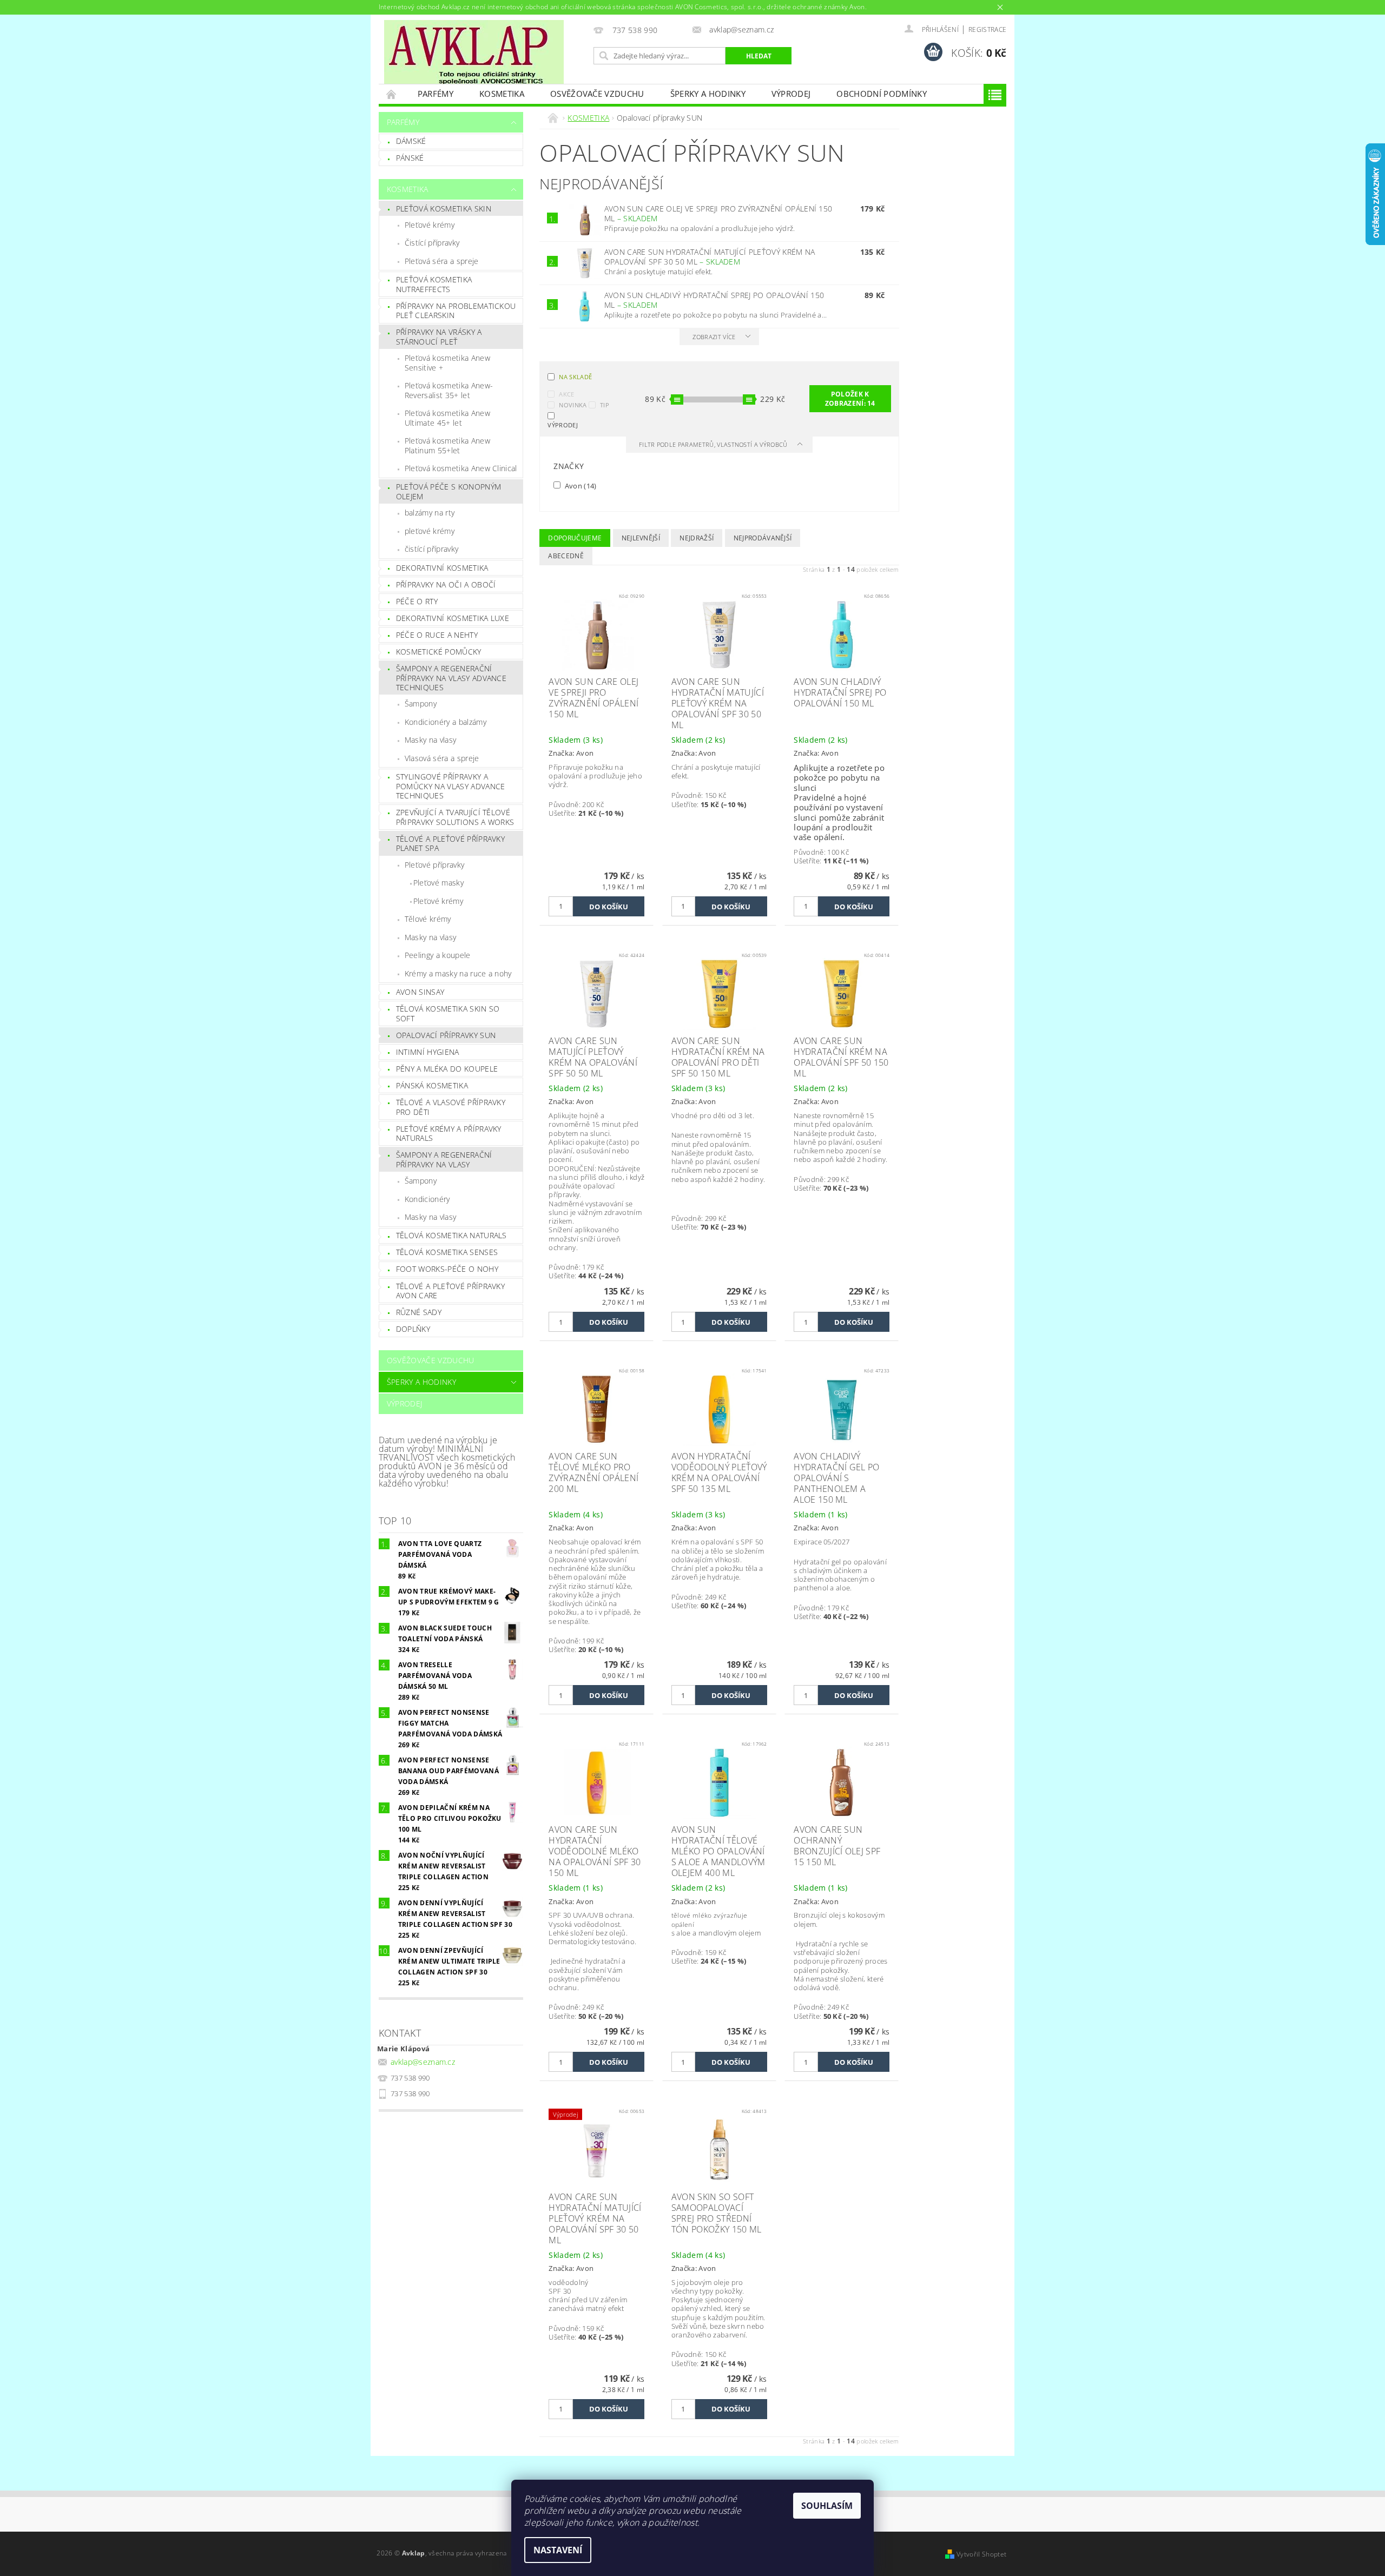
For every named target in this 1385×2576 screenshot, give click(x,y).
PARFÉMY (436, 94)
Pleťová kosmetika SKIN (444, 209)
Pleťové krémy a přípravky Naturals (449, 1134)
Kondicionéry (427, 1199)
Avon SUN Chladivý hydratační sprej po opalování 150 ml (714, 300)
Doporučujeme (575, 538)
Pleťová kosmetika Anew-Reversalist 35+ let (449, 390)
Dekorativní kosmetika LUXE (453, 618)
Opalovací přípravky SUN (446, 1035)
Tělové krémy (428, 919)
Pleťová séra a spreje (442, 261)
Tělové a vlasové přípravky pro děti (451, 1107)
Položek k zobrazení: (850, 399)
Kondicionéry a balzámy (446, 722)
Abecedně (566, 556)
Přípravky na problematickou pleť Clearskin (456, 311)
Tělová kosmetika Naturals (451, 1235)
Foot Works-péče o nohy (447, 1269)
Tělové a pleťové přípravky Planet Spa (450, 844)
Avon (579, 486)
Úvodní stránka (392, 94)
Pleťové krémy (430, 225)
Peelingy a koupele (438, 955)
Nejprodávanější (763, 538)
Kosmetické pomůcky (439, 652)
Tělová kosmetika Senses (447, 1252)
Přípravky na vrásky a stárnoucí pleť (439, 337)
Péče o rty (417, 601)
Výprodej (791, 94)
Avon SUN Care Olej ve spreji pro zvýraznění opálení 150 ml (718, 214)
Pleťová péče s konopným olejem (449, 491)
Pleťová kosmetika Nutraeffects (434, 284)
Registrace (987, 29)
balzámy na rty (430, 513)
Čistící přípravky (432, 243)
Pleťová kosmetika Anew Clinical (461, 468)
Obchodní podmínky (881, 94)
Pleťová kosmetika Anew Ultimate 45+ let (447, 418)
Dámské (411, 141)
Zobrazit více (714, 337)
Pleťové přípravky (434, 865)
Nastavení (558, 2550)
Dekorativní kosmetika (442, 568)
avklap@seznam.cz (423, 2062)
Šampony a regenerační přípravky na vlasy (444, 1160)
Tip (605, 405)
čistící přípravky (431, 549)
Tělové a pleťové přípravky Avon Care (450, 1291)
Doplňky (413, 1329)
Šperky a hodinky (708, 94)
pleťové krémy (430, 531)
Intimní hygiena (428, 1052)
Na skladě (575, 377)
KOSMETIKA (502, 94)
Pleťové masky (438, 883)
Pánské (410, 158)
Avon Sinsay (420, 992)
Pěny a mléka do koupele (447, 1069)
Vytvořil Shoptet (981, 2554)
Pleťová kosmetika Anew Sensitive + (447, 363)
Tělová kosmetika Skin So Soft (448, 1013)
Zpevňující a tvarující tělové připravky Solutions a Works (455, 817)
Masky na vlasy (430, 740)
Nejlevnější (641, 538)
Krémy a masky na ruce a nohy (458, 973)
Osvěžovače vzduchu (597, 94)
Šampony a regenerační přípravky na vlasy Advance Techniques (451, 678)
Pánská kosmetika (432, 1085)
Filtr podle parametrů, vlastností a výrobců (714, 444)
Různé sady (419, 1312)
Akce (566, 394)
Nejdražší (697, 538)
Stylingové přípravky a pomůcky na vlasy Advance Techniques (451, 786)
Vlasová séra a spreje (442, 758)
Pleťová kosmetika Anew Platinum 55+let (447, 445)
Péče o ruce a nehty (437, 635)
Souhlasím (827, 2506)
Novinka (573, 405)
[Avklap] (474, 52)
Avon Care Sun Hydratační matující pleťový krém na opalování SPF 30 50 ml (710, 257)
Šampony (421, 704)
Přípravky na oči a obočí (446, 584)
